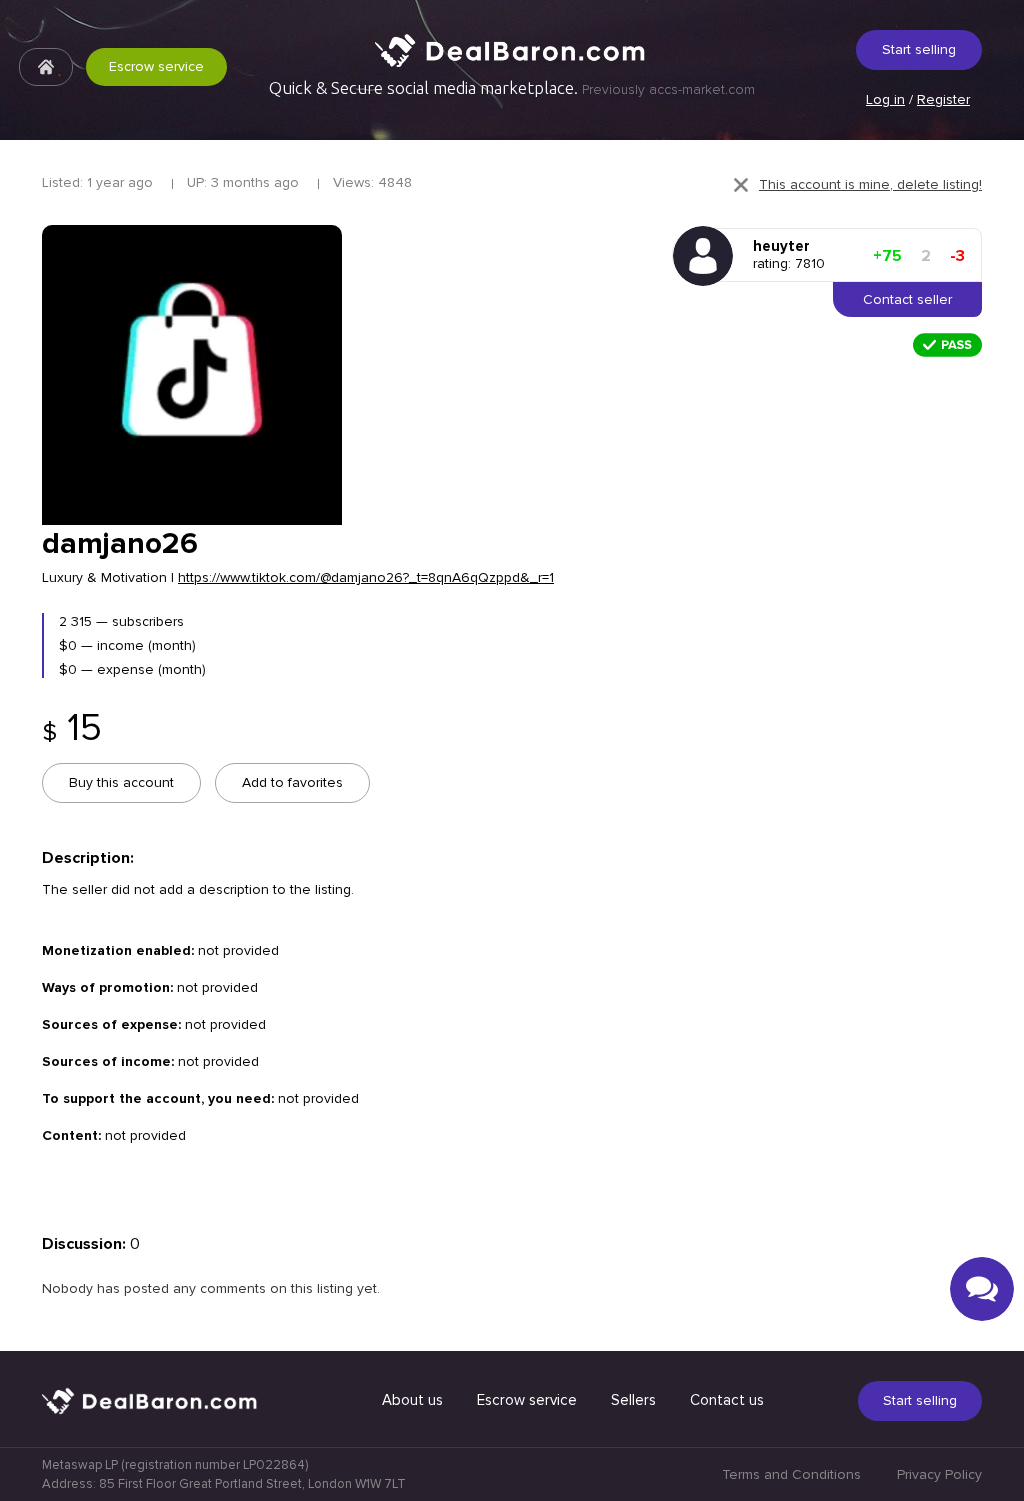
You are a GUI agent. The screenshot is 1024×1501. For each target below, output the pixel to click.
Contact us (727, 1400)
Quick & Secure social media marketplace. (512, 88)
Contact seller (907, 299)
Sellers (633, 1400)
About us (412, 1400)
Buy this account (121, 782)
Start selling (919, 49)
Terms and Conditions (791, 1474)
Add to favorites (292, 782)
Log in (885, 99)
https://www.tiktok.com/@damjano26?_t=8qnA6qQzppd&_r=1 (366, 577)
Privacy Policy (939, 1474)
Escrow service (156, 66)
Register (943, 99)
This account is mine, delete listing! (870, 184)
